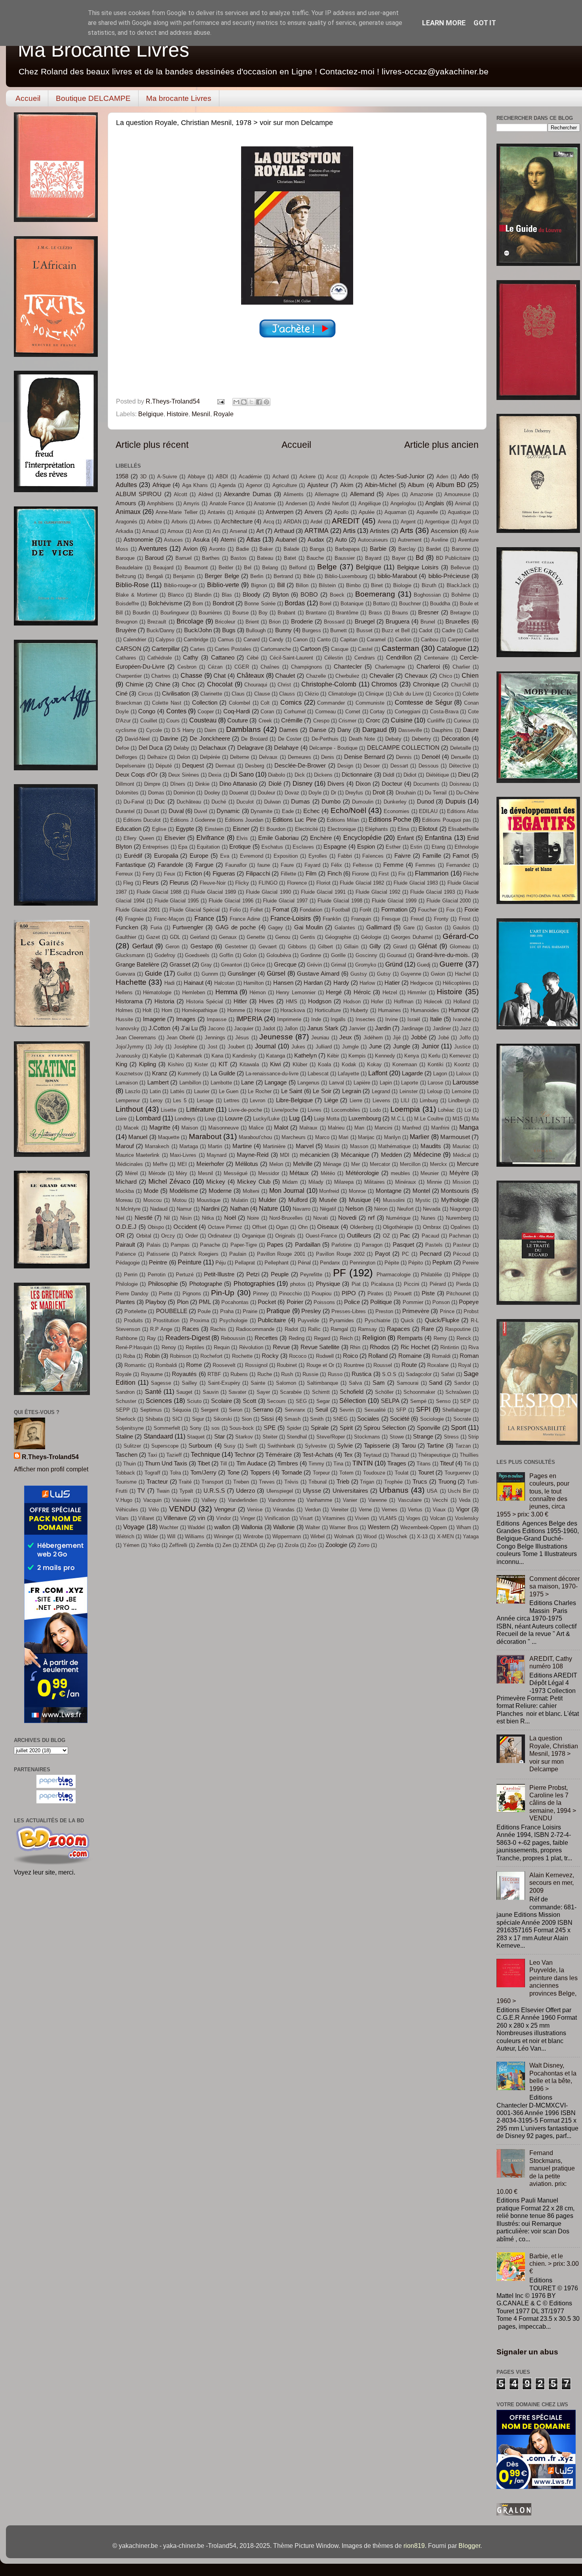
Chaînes (270, 667)
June (375, 1046)
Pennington (362, 1263)
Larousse (466, 1082)
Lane (247, 1082)
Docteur (392, 784)
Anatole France (227, 503)
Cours (173, 721)
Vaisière (181, 1500)
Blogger (469, 2546)
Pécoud (462, 1254)
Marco (322, 1137)
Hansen (283, 983)
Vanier (350, 1500)
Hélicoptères (457, 983)
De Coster (290, 739)
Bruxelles (457, 622)
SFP (401, 1410)
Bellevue (460, 568)
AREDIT (346, 521)
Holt (147, 1010)
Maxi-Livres (183, 1155)
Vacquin (152, 1500)
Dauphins (442, 730)
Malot (281, 1128)
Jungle (402, 1046)
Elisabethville (463, 829)
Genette (256, 937)
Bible (309, 576)
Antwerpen (280, 512)
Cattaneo (223, 658)
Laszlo (133, 1091)
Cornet (353, 712)
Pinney (261, 1294)
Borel (325, 604)
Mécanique (355, 1155)
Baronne (461, 549)
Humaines (390, 1010)
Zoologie (336, 1545)
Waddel (196, 1527)
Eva (225, 856)
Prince (447, 1311)
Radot (291, 1329)
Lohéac (446, 1110)
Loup (210, 1119)
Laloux (464, 1074)
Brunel (428, 622)
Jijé (397, 1038)
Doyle (315, 793)
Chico (446, 676)
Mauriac (462, 1146)
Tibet (204, 1463)
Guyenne (411, 974)
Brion (275, 622)
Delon (184, 757)
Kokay (374, 1064)
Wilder (151, 1536)
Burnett (339, 630)
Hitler (240, 1001)
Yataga (471, 1536)
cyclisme (126, 730)
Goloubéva (279, 955)
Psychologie (233, 1320)
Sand (436, 1383)
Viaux (439, 1510)
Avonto (217, 549)
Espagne (335, 847)
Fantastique (131, 865)
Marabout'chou (255, 1137)
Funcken (127, 927)
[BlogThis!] (244, 402)
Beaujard (163, 568)
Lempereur (128, 1100)
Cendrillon (399, 658)
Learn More (444, 23)
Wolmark (344, 1536)
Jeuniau (320, 1038)
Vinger (248, 1518)
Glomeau (460, 947)
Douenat (239, 793)
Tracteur (157, 1482)
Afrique (162, 485)
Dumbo (331, 802)
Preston (384, 1311)
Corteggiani (408, 712)
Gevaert (268, 947)
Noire (253, 1218)
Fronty (441, 919)
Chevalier (382, 676)
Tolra (175, 1473)
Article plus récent (152, 445)
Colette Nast (167, 703)
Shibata (154, 1419)
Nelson (354, 1209)
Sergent (210, 1410)
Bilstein (327, 585)
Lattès (177, 1091)
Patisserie (158, 1254)
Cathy (191, 658)
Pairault (125, 1245)
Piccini (412, 1284)
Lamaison (127, 1083)
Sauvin (211, 1392)
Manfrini (440, 1128)
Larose (435, 1083)
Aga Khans (195, 485)
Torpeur (321, 1473)
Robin (152, 1356)
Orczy (168, 1236)
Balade (291, 549)
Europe (199, 856)
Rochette (242, 1356)
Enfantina (438, 838)
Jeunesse (276, 1037)
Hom (167, 1010)
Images (186, 1019)
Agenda (227, 485)
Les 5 (180, 1100)
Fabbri (345, 856)
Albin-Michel (380, 485)
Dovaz (292, 793)
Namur (184, 1209)
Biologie (402, 585)
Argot (465, 522)
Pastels (434, 1245)
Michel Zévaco (169, 1181)
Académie (250, 477)
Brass (375, 613)
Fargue (204, 865)
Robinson (181, 1356)
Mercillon (410, 1164)
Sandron (125, 1392)
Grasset (180, 965)
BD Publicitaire (453, 558)
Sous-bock (242, 1428)
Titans (424, 1464)
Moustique (209, 1200)
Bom (198, 604)
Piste (428, 1293)
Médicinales (129, 1164)
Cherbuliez (347, 676)
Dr (334, 793)
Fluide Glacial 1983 (416, 883)
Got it (485, 23)
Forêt (365, 910)
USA (432, 1491)
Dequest (193, 766)
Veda (465, 1500)
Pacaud (430, 1236)
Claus (238, 694)
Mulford (298, 1200)
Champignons (307, 667)
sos (216, 1428)
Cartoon (310, 649)
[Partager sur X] (251, 402)
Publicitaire (272, 1320)
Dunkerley (395, 802)
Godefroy (165, 955)
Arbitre (154, 522)
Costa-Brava (444, 712)
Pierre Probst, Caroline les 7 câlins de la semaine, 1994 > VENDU (553, 1803)
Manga (469, 1127)
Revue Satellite (320, 1347)
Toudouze (374, 1473)
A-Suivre (167, 477)
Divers (336, 784)
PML (205, 1302)
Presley (311, 1311)
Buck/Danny (161, 630)
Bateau (265, 558)
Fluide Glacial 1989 (214, 892)
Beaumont (196, 568)
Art (260, 531)
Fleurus (179, 883)
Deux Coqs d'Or (137, 775)
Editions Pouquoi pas (446, 820)
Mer (356, 1164)
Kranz (160, 1073)
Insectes (365, 1019)
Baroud (154, 558)
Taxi (152, 1455)
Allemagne (327, 494)
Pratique (278, 1311)
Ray (151, 1338)
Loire (121, 1119)
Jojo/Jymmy (130, 1047)
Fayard (312, 865)
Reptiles (195, 1347)
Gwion (438, 974)
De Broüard (254, 739)
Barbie (378, 549)
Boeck (337, 595)
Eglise (159, 829)
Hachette (131, 982)
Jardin (383, 1028)
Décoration (456, 739)
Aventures (153, 548)
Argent (408, 522)
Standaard (158, 1436)
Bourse (241, 613)
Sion (247, 1419)
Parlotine (341, 1245)
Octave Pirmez (225, 1227)
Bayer (399, 558)
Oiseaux (328, 1227)
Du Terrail (436, 793)
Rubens (239, 1374)
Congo (147, 711)
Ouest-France (321, 1236)
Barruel (184, 558)
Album (416, 485)
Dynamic (228, 811)
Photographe (206, 1284)
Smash (292, 1419)
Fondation (311, 910)
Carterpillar (166, 649)
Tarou (409, 1446)
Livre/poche (285, 1110)
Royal (465, 1365)
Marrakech (157, 1146)
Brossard (334, 622)
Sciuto (194, 1401)
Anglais (435, 503)
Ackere (307, 477)
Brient (252, 622)
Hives (266, 1001)
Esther (393, 847)
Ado (464, 476)
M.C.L (398, 1119)
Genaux (228, 937)
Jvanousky (128, 1056)
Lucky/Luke (266, 1119)
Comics (291, 702)
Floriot (323, 883)
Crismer (347, 721)
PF (339, 1273)
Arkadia (124, 531)
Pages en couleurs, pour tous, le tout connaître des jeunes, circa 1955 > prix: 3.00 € (533, 1495)
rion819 (414, 2546)
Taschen (126, 1455)
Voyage (134, 1527)
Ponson (441, 1302)
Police (352, 1302)
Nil (167, 1218)
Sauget (184, 1392)
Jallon (291, 1028)
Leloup (435, 1091)
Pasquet (403, 1245)
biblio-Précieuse (449, 576)
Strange (423, 1437)
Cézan (215, 667)
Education (128, 829)
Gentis (308, 937)
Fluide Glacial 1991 (323, 892)
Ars (217, 531)
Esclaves (303, 847)
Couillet (149, 721)
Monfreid (329, 1191)
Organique (254, 1236)
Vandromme (282, 1500)
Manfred (412, 1128)
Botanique (352, 604)
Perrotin (157, 1275)
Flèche (471, 874)
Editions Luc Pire (294, 820)
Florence (297, 883)
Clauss (287, 694)
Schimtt (321, 1392)
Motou (179, 1200)
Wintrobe (253, 1536)
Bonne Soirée (260, 604)
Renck (464, 1338)
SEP (465, 1401)
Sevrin (347, 1410)
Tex (348, 1455)
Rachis (218, 1329)
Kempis (357, 1056)
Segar (323, 1401)
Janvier (357, 1028)
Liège (331, 1100)
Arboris (180, 522)
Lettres (232, 1100)
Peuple (280, 1274)
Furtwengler (188, 927)
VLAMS (388, 1518)
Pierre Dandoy (132, 1294)
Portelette (135, 1311)
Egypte (185, 829)
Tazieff (174, 1455)
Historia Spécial (204, 1002)
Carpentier (459, 640)
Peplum (442, 1262)
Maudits (431, 1146)
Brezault (157, 622)
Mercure (468, 1164)
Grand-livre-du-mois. (443, 955)
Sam (379, 1383)
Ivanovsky (127, 1028)
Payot (382, 1254)
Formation (394, 910)
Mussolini (394, 1200)
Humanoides (425, 1010)
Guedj (424, 965)
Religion (374, 1338)
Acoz (332, 477)
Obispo (156, 1227)
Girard (400, 947)
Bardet (434, 549)
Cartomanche (276, 649)
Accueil (28, 98)
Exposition (286, 856)
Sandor (462, 1383)
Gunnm (210, 974)
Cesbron (187, 667)
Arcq (269, 522)
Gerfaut (143, 946)
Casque (340, 649)
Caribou (430, 640)
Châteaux (250, 675)
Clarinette (211, 694)
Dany (344, 730)
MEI (182, 1164)
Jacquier (244, 1028)
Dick (300, 775)
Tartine (435, 1446)
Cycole (154, 730)
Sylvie (345, 1446)
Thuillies (469, 1455)
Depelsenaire (130, 766)
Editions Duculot (142, 820)
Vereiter (340, 1510)
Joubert (236, 1047)
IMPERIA (249, 1019)
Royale (223, 414)
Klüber (300, 1064)
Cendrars (365, 658)
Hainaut (194, 983)
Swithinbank (281, 1446)
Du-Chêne (467, 793)
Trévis (291, 1482)
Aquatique (459, 512)
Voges (413, 1518)
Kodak (349, 1064)
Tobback (125, 1473)
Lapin (386, 1083)
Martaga (189, 1146)
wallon (222, 1527)
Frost (465, 919)
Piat (356, 1284)
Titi (468, 1464)
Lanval (337, 1083)
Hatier (392, 983)
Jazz (466, 1028)
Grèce (258, 965)
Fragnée (134, 919)
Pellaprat (245, 1263)
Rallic (314, 1329)
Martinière (274, 1146)
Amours (126, 503)
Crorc (373, 720)
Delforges (126, 757)
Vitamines (334, 1518)
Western (379, 1527)
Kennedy (385, 1056)
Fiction (193, 874)
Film (311, 874)
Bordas (295, 603)
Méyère (459, 1173)
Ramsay (367, 1329)
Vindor (223, 1518)
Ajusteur (318, 485)
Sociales (368, 1419)
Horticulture (328, 1010)
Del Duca (151, 748)
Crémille (292, 720)
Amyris (191, 503)
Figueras (224, 874)
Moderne (220, 1191)
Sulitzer (132, 1446)
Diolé (275, 784)
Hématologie (157, 992)
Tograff (152, 1473)
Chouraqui (256, 685)
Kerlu (434, 1056)
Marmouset (455, 1137)
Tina (338, 1464)
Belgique (151, 414)
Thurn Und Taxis (166, 1463)
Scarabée (291, 1392)
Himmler (417, 992)
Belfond (298, 568)
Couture (238, 720)
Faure (287, 865)
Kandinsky (244, 1056)
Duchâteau (189, 802)
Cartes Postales (233, 649)
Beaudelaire (129, 568)
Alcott (181, 494)
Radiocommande (255, 1329)
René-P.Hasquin (134, 1347)
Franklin (332, 919)
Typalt (186, 1491)
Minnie (434, 1182)
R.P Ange (161, 1329)
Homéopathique (200, 1010)
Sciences (159, 1401)
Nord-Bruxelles (286, 1218)
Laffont (378, 1073)
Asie (474, 531)
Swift (251, 1446)
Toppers (261, 1473)
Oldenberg (362, 1227)
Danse (318, 730)
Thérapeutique (434, 1455)
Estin (416, 847)
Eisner (241, 829)
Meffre (160, 1164)
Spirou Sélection (385, 1428)
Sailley (189, 1383)
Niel (120, 1218)
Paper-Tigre (244, 1245)
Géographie (338, 937)
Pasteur (462, 1245)
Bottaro (381, 604)
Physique (328, 1284)
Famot (461, 856)
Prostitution (166, 1320)
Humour (459, 1010)
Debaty (393, 739)
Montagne (389, 1191)
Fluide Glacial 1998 (340, 901)
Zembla (205, 1545)
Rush (287, 1374)
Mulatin (240, 1200)
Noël (230, 1218)
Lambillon (190, 1083)
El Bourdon (272, 829)
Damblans (243, 729)
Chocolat (220, 684)
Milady (316, 1182)
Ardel (316, 522)
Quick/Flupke (442, 1320)
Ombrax (432, 1227)
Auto (341, 540)
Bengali (155, 576)
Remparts (410, 1338)
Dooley (212, 793)
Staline (124, 1437)
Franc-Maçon (169, 919)
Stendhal (297, 1437)
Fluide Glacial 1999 (394, 901)
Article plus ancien (441, 445)
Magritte (160, 1128)
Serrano (263, 1410)
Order (192, 1236)
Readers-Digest (188, 1338)
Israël (414, 1019)
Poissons (324, 1302)
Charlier (461, 667)
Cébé (253, 658)
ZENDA (249, 1545)
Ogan (282, 1227)
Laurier (202, 1091)
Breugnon (126, 622)
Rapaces (398, 1329)
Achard (281, 477)
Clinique (375, 694)
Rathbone (126, 1338)
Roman (469, 1356)
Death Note (362, 739)
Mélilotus (247, 1164)
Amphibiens (160, 503)
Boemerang (375, 594)
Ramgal (339, 1329)
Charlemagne (390, 667)
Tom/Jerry (204, 1473)
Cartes (198, 649)
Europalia (166, 856)
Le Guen (229, 1091)
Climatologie (342, 694)
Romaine (410, 1356)
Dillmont (125, 784)
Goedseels (197, 955)
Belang (270, 568)
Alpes (393, 494)
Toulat (402, 1473)
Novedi (347, 1218)
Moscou (152, 1200)
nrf (371, 1218)
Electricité (306, 829)
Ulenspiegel (280, 1491)
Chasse (191, 675)
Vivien (362, 1518)
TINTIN (363, 1463)
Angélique (370, 503)
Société (400, 1419)
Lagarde (412, 1073)
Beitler (226, 568)
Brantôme (347, 613)
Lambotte (221, 1083)
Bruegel (365, 622)
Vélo (154, 1510)
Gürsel (276, 973)
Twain (163, 1491)
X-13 (422, 1536)
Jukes (298, 1047)
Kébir (333, 1056)
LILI (405, 1100)
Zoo (312, 1545)
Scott (249, 1401)
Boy (263, 613)
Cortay (377, 712)
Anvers (314, 512)
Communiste (370, 703)
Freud (417, 919)
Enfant (405, 838)
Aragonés (126, 522)
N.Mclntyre (128, 1209)
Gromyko (366, 965)
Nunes (428, 1218)
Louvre (234, 1118)
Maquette (169, 1137)
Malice (256, 1128)
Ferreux (124, 874)
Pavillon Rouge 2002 (340, 1254)
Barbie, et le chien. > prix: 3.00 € (554, 2264)
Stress (451, 1437)
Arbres (204, 522)
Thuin (129, 1464)
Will (171, 1536)
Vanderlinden (243, 1500)
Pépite (392, 1263)
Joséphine (185, 1047)
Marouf (125, 1146)
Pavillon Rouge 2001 (281, 1254)
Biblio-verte (223, 585)
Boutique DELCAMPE (93, 98)
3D (143, 477)
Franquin (361, 919)
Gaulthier (126, 937)
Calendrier (135, 640)
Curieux (462, 721)
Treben (241, 1482)
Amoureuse (457, 494)
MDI (285, 1155)
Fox (451, 910)
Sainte (258, 1383)
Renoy (169, 1347)
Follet (257, 910)
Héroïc (362, 992)
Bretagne (460, 613)
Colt (265, 703)
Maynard (217, 1155)
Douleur (266, 793)
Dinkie (202, 784)
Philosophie (163, 1284)
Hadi (169, 983)
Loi (468, 1110)
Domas (156, 793)
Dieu (464, 775)
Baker (266, 549)
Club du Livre (408, 694)
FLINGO (268, 883)
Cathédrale (160, 658)
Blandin (203, 595)
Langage (276, 1082)
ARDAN (292, 522)
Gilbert (325, 947)
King (121, 1064)
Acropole (359, 477)
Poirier (295, 1302)
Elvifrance (210, 838)
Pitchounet (458, 1294)
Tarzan (463, 1446)
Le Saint (292, 1091)
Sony (196, 1428)
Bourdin (141, 613)
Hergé (334, 992)
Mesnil (201, 414)
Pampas (180, 1245)
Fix (402, 874)
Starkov (244, 1437)
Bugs (229, 630)
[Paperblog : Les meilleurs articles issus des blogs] (56, 1786)
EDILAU (428, 811)
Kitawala (249, 1064)
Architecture (237, 521)
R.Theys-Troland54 (50, 1457)
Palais (154, 1245)
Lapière (362, 1083)
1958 (122, 476)
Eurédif (133, 856)
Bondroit (223, 603)
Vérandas (284, 1510)
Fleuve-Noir (213, 883)
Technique (205, 1454)
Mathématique (394, 1146)
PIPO (349, 1293)
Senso (443, 1401)
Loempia (405, 1109)
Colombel (240, 703)
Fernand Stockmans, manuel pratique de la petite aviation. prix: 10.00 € (536, 2172)
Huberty (359, 1010)
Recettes (266, 1338)
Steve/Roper (331, 1437)
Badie (242, 549)
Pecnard (431, 1254)
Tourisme (126, 1482)
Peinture (190, 1262)
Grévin (314, 965)
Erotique (240, 847)
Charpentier (129, 676)
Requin (222, 1347)
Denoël (431, 757)
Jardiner (442, 1028)
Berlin (257, 576)
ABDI (222, 477)
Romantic (135, 1365)
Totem (346, 1473)
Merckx (438, 1164)
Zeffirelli (178, 1545)
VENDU (183, 1509)
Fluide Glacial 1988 (159, 892)
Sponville (429, 1428)
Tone (233, 1473)
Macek (131, 1128)
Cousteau (203, 720)
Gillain (351, 947)
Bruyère (126, 630)
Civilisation (176, 694)
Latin (155, 1091)
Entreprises (156, 847)
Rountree (354, 1365)
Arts (407, 530)
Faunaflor (236, 865)
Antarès (216, 512)
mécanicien (315, 1155)
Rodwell (325, 1356)
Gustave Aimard (318, 974)
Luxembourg (365, 1118)
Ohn (303, 1227)
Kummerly (189, 1074)
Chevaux (416, 676)
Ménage (332, 1164)
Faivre (402, 856)
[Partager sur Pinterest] (266, 402)
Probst (471, 1311)
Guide (153, 973)
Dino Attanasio (238, 784)
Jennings (215, 1038)
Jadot (269, 1028)
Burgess (312, 630)
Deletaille (461, 748)
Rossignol (256, 1365)
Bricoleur (225, 622)
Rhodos (380, 1347)
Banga (317, 549)
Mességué (236, 1173)
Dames (289, 730)
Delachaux (213, 748)
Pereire (471, 1263)
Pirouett (403, 1294)
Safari (448, 1374)
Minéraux (406, 1182)
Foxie (472, 910)
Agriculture (285, 485)
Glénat (427, 946)
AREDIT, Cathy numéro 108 (551, 1662)
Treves (267, 1482)
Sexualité (375, 1410)
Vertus (415, 1510)
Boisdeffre (127, 604)
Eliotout (428, 829)
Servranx (295, 1410)
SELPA (390, 1401)
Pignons (192, 1294)
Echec (312, 811)
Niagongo (460, 1209)
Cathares (126, 658)
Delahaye (286, 748)
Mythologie (455, 1200)
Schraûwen (458, 1392)
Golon (250, 955)
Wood (370, 1536)
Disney (302, 783)
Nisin (186, 1218)
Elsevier (175, 838)
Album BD (451, 485)
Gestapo (202, 946)
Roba (129, 1356)
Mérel (131, 1173)
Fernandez (458, 865)
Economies (397, 811)
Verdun (313, 1510)
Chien (470, 675)
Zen (227, 1545)
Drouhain (406, 793)
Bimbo (353, 585)
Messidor (269, 1173)
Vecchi (440, 1500)
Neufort (405, 1209)
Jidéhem (373, 1038)
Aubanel (286, 540)
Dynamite (262, 811)
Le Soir (322, 1091)
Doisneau (460, 784)
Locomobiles (346, 1110)
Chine (163, 684)
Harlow (367, 983)
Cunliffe (436, 721)
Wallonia (252, 1527)
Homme (236, 1010)
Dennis (404, 757)
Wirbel (318, 1536)
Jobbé (419, 1037)
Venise (255, 1510)
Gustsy (359, 974)
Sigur (198, 1419)
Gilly (375, 946)
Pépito (416, 1263)
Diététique (437, 775)
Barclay (407, 549)
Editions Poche (390, 819)
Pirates (376, 1294)
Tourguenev (458, 1473)
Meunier (430, 1173)
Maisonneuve (223, 1128)
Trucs (420, 1482)
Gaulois (462, 928)
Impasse (217, 1019)
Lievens (381, 1100)
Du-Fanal (134, 802)
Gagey (276, 928)
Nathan (239, 1209)
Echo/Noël (348, 810)
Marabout (205, 1136)
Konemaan (405, 1064)
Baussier (345, 558)
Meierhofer (210, 1164)
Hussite (124, 1019)
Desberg (255, 766)
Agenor (254, 485)
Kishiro (176, 1064)
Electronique (342, 829)
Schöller (384, 1392)
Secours (276, 1401)
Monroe (357, 1191)
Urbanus (394, 1490)
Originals (285, 1236)
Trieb (343, 1482)
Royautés (184, 1374)
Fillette (288, 874)
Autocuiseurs (373, 540)
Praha (227, 1311)
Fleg (128, 883)
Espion (366, 847)
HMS (292, 1002)
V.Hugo (124, 1500)
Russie (310, 1374)
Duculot (245, 802)
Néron (381, 1209)
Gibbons (297, 947)
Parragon (372, 1245)
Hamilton (254, 983)
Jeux (346, 1037)
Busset (364, 630)
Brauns (400, 613)
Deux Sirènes (184, 775)
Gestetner (236, 947)
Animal (463, 503)
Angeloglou (403, 503)
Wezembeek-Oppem (424, 1527)
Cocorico (443, 694)
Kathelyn (305, 1056)
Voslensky (467, 1518)
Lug (294, 1118)
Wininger (224, 1536)
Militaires (375, 1182)
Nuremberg (458, 1218)
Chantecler (348, 667)
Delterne (240, 757)
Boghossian (427, 595)
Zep (271, 1545)
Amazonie (422, 494)
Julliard (324, 1047)
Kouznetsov (129, 1074)
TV (141, 1491)
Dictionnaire (357, 775)
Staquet (196, 1437)
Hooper (263, 1010)
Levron (258, 1100)
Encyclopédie (362, 838)
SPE (270, 1428)
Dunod (425, 802)
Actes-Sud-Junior (402, 476)
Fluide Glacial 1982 (362, 883)
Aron (198, 531)
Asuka (201, 540)
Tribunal (318, 1482)
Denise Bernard (364, 757)
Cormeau (325, 712)
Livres (315, 1110)
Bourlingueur (175, 613)
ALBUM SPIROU (139, 494)
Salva (355, 1383)
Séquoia (182, 1410)
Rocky (270, 1356)
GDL (175, 937)
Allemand (362, 494)
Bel (248, 568)
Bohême (461, 595)
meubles (400, 1173)
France (204, 918)
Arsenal (238, 531)
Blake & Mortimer (136, 595)
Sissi (267, 1419)
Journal (265, 1046)
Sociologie (432, 1419)
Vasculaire (410, 1500)
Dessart (399, 766)
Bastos (239, 558)
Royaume (152, 1374)
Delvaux (268, 757)
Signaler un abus (527, 2352)
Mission (461, 1182)
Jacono (216, 1028)
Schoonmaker (419, 1392)
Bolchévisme (165, 603)
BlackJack (459, 585)
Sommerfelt (167, 1428)
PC (405, 1254)
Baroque (125, 558)
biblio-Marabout (397, 576)
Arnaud (150, 531)
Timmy (316, 1464)
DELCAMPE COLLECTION (403, 748)
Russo (335, 1374)
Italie (436, 1019)
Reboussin (233, 1338)
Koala (324, 1064)
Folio (235, 910)
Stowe (397, 1437)
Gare (409, 928)
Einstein (214, 829)
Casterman (400, 648)
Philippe (461, 1275)
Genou (283, 937)
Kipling (147, 1064)
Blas (227, 595)
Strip (473, 1437)
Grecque (285, 965)
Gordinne (311, 955)
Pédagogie (128, 1263)
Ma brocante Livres (179, 98)
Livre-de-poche (245, 1110)
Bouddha (440, 604)
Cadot (426, 630)
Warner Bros (344, 1527)
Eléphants (377, 829)
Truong (447, 1482)
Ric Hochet (415, 1347)
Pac (405, 1236)
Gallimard (379, 927)
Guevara (125, 974)
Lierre (356, 1100)
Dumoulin (363, 802)
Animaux (128, 512)
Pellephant (277, 1263)
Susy (230, 1446)
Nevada (432, 1209)
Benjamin (184, 576)
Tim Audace (252, 1463)
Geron (172, 947)
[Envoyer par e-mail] (236, 402)
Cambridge (196, 640)
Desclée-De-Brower (300, 766)
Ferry (148, 874)
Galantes (345, 928)
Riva (474, 1347)
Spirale (320, 1428)
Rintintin (450, 1347)
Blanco (176, 595)
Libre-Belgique (294, 1100)
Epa (183, 847)
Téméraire (279, 1455)
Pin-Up (223, 1293)
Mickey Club (254, 1182)
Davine (169, 739)
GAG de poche (236, 927)
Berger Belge (222, 576)
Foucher (427, 910)
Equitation (208, 847)
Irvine (392, 1019)
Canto (324, 640)
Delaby (181, 748)
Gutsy (384, 974)
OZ (386, 1236)
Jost (212, 1047)
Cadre (449, 630)
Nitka (208, 1218)
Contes (176, 711)
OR (120, 1236)
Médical (462, 1155)
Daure (471, 730)
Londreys (185, 1119)
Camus (226, 640)
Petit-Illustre (219, 1274)
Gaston (434, 928)
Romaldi (441, 1356)
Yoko (154, 1545)
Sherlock (126, 1419)
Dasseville (410, 730)
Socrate (462, 1419)
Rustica (361, 1374)
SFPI (423, 1409)
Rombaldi (166, 1365)
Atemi (228, 540)
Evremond (252, 856)
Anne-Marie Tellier (176, 512)
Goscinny (366, 955)
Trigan (367, 1482)
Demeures (300, 757)
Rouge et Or (320, 1365)
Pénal (304, 1263)
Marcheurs (294, 1137)
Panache (210, 1245)
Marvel (305, 1146)
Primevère (416, 1311)
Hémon (258, 992)
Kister (201, 1064)
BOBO (309, 595)
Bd (420, 557)
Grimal (339, 965)
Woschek (397, 1536)
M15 (457, 1119)
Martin (215, 1146)
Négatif (328, 1209)
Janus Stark (323, 1028)
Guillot (184, 974)
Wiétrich (125, 1536)
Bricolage (190, 621)
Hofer (377, 1002)
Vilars (122, 1518)
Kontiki (436, 1064)
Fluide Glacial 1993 (433, 892)
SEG (301, 1401)
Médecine (427, 1154)
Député (164, 766)
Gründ (394, 964)
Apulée (367, 512)
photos (298, 1284)
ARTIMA (317, 531)
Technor (245, 1455)
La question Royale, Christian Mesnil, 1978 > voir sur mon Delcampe (554, 1753)
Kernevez (460, 1056)
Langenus (308, 1083)
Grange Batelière (137, 965)
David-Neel (137, 739)
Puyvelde (308, 1320)
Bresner (428, 612)
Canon (300, 640)
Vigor (463, 1509)
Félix (337, 865)
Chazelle (316, 676)
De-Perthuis (325, 739)
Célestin (334, 658)
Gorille (338, 955)
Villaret (146, 1518)
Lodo (375, 1110)
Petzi (253, 1274)
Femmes (425, 865)
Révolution (251, 1347)
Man (359, 1128)
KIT (223, 1064)
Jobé (443, 1038)
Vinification (277, 1518)
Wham (464, 1527)
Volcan (438, 1518)
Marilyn (392, 1137)
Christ (284, 685)
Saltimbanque (322, 1383)
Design (345, 766)
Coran (267, 712)
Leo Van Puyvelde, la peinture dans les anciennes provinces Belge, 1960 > (537, 1982)
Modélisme (184, 1191)
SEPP (123, 1410)
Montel (421, 1191)
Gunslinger (242, 974)
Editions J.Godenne (193, 820)
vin (201, 1518)
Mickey (216, 1182)
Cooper (206, 712)
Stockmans (367, 1437)
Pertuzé (185, 1275)
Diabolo (277, 775)
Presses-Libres (349, 1311)
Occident (185, 1227)
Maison (190, 1128)
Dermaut (225, 766)
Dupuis (456, 801)
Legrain (352, 1091)
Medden (391, 1155)
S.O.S (389, 1374)
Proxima (200, 1320)
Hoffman (404, 1002)
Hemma (226, 992)
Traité (185, 1482)
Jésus (242, 1038)
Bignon (259, 585)
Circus (145, 694)
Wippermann (287, 1536)
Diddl (389, 775)
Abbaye (196, 477)
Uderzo (245, 1491)
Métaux (299, 1173)
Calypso (165, 640)
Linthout (129, 1109)
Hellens (124, 992)
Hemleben (194, 992)
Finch (335, 874)
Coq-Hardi (237, 711)
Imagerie (154, 1019)
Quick (407, 1320)
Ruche (265, 1374)
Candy (276, 640)
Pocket (267, 1302)
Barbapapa (347, 549)
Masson (359, 1146)
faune (264, 865)
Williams (195, 1536)
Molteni (251, 1191)
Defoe (122, 748)
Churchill (461, 685)
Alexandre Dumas (247, 494)
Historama (129, 1001)
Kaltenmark (189, 1056)
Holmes (124, 1010)
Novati (320, 1218)
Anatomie (265, 503)
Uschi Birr (459, 1491)
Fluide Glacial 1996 (231, 901)
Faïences (373, 856)
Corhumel (295, 712)
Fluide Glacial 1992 (378, 892)
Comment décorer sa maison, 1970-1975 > (554, 1586)
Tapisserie (377, 1446)
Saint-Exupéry (224, 1383)
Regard (322, 1338)
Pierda (463, 1284)
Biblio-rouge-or (180, 585)
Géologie (371, 937)
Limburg (429, 1100)
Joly (159, 1047)
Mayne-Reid (253, 1155)
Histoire (178, 414)
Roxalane (438, 1365)
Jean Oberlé (180, 1038)
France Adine (245, 919)
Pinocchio (290, 1294)
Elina (403, 829)
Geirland (200, 937)
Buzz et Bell (396, 630)
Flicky (242, 883)
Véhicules (127, 1510)
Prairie (250, 1311)
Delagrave (250, 748)
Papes (275, 1245)
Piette (165, 1294)
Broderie (302, 622)
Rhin (355, 1347)
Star (220, 1437)
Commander (331, 703)
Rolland (378, 1356)
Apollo (341, 512)
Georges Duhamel (412, 937)
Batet (290, 558)
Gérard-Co (461, 936)
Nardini (210, 1209)
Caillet (472, 630)
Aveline (440, 540)
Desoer (372, 766)
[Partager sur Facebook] (259, 402)
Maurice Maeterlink (138, 1155)
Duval (176, 811)
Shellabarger (456, 1410)
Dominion (184, 793)
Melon (276, 1164)
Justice (462, 1047)
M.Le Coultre (429, 1119)
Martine (242, 1146)
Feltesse (363, 865)
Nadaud (159, 1209)
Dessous (429, 766)
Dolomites (127, 793)
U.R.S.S (214, 1491)
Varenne (378, 1500)
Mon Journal (287, 1190)
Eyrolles (318, 856)
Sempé (418, 1401)
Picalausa (382, 1284)
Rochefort (211, 1356)
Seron (236, 1410)
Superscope (165, 1446)
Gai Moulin (308, 927)
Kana (217, 1056)
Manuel (138, 1137)
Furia (156, 928)
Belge (327, 567)
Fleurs (151, 883)
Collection (205, 703)
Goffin (226, 955)
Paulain (238, 1254)
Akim (347, 485)
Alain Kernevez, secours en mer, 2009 (552, 1883)
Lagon (440, 1074)
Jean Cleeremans (136, 1038)
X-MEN (445, 1536)
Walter (313, 1527)
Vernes (390, 1510)
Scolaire (222, 1401)
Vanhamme (319, 1500)
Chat (220, 676)
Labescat (318, 1074)
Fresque (391, 919)
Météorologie (362, 1173)
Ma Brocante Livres (104, 50)
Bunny (283, 630)
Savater (237, 1392)
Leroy (156, 1100)
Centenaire (436, 658)
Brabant (286, 613)
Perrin (131, 1275)
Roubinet (287, 1365)
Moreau (124, 1200)
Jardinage (412, 1028)
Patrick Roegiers (199, 1254)
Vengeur (225, 1509)
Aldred (206, 494)
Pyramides (342, 1320)
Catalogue (451, 648)
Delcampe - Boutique (333, 748)
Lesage (205, 1100)
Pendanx (330, 1263)
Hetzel (390, 992)
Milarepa (344, 1182)
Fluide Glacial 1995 (177, 901)
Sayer (263, 1392)
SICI (177, 1419)
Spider (294, 1428)
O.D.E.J (126, 1227)
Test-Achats (318, 1455)
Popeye (469, 1302)
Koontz (462, 1064)
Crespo (321, 721)
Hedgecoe (422, 983)
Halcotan (224, 983)
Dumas (301, 802)
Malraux (308, 1128)
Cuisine (402, 720)
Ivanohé (462, 1019)
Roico (350, 1356)
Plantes (125, 1302)
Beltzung (126, 576)
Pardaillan (308, 1245)
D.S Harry (183, 730)
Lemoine (461, 1091)
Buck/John (198, 630)
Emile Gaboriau (278, 838)
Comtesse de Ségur (423, 702)
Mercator (380, 1164)
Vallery (209, 1500)
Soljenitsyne (130, 1428)
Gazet (153, 937)
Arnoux (176, 531)
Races (191, 1329)
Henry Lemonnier (296, 992)
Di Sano (242, 774)
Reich (346, 1338)
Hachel (463, 974)
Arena (384, 522)
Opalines (461, 1227)
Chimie (135, 684)
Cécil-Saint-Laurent (291, 658)
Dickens (323, 775)
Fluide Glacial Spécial (195, 910)
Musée (328, 1200)
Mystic (423, 1200)
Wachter (169, 1527)
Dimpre (152, 784)
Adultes (126, 485)
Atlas (253, 539)
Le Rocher (260, 1091)
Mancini (383, 1128)
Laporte (410, 1083)
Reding (297, 1338)
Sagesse (161, 1383)
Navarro (301, 1209)
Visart (306, 1518)
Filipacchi (258, 874)
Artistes (380, 531)
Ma (475, 1119)
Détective (460, 766)
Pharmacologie (394, 1275)
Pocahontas (235, 1302)
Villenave (175, 1518)
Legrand (381, 1091)
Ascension (444, 531)
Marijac (366, 1137)
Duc (160, 802)
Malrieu (336, 1128)
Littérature (200, 1109)
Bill (281, 585)
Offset (259, 1227)
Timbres (288, 1463)
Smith (317, 1419)
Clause (262, 694)
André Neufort (333, 503)
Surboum (200, 1446)
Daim (210, 730)
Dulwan (272, 802)
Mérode (157, 1173)
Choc (189, 684)
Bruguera (398, 622)
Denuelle (461, 757)
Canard (252, 640)
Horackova (293, 1010)
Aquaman (395, 512)
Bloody (252, 595)
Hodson (352, 1002)
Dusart (152, 811)
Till (223, 1464)
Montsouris (455, 1191)
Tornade (292, 1473)
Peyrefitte (311, 1275)
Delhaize (157, 757)
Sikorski (223, 1419)
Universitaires (350, 1491)
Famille (432, 856)
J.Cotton (159, 1028)
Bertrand (283, 576)
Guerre (451, 964)
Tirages (397, 1463)
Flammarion (432, 873)
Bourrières (210, 613)
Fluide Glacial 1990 (268, 892)
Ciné (122, 694)
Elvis (242, 838)
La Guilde (223, 1073)
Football (341, 910)
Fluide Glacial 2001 (138, 910)
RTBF (214, 1374)
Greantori (231, 965)
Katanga (276, 1056)
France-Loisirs (291, 918)
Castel (365, 649)
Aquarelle (427, 512)
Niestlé (144, 1218)
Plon (183, 1302)
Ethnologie (467, 847)
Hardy (341, 983)
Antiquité (245, 512)
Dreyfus (354, 793)
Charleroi (428, 667)
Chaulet (285, 676)
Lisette (168, 1110)
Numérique (398, 1218)
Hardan (313, 983)
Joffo (465, 1038)
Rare (428, 1329)
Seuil (321, 1410)
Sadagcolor (419, 1374)
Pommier (413, 1302)
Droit (379, 792)
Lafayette (348, 1074)
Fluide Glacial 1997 (285, 901)
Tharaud (400, 1455)
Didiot (410, 775)
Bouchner (410, 604)
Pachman (460, 1236)
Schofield (352, 1392)
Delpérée (210, 757)
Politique (381, 1302)
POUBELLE (172, 1311)
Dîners (178, 784)
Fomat (281, 910)
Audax (316, 540)
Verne (365, 1510)
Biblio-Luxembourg (346, 576)
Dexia (215, 775)
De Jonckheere (210, 739)
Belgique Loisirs (418, 567)
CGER (242, 667)
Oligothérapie (398, 1227)
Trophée (393, 1482)
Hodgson (320, 1001)
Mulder (267, 1200)
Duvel (201, 811)
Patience (126, 1254)
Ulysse (312, 1491)
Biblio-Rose (132, 585)
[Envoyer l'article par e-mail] (220, 401)
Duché (219, 802)
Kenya (412, 1056)
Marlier (419, 1137)
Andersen (296, 503)
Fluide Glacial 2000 (449, 901)
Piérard (438, 1284)
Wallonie (284, 1527)
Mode (151, 1191)
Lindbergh (459, 1100)
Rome (194, 1365)
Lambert (158, 1082)
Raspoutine (458, 1329)
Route (409, 1365)
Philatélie (431, 1275)
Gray (206, 965)
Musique (360, 1200)
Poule (204, 1311)
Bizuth (429, 585)
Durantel (125, 811)
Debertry (421, 739)
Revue (281, 1347)
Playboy (156, 1302)
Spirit (346, 1428)
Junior (430, 1046)
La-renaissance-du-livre (272, 1074)
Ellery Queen (139, 838)
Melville (303, 1164)
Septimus (151, 1410)
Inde (316, 1019)
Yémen (131, 1545)
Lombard (148, 1118)
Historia (164, 1001)
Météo (328, 1173)
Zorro (363, 1545)
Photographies (254, 1283)
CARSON (128, 649)
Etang (438, 847)
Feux (170, 874)
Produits (133, 1320)
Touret (426, 1473)
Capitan (349, 640)
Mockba (125, 1191)
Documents (426, 784)
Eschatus (272, 847)
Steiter (270, 1437)
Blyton (281, 595)
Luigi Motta (327, 1119)
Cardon (403, 640)
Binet (377, 585)
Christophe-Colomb (329, 684)
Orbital (144, 1236)
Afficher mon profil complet (51, 1469)
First (384, 874)
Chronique (426, 684)
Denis (328, 757)
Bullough (256, 630)
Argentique (437, 522)
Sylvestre (316, 1446)
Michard (126, 1182)
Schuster (126, 1401)
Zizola (292, 1545)
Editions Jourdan (244, 820)
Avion (190, 549)
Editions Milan (343, 820)
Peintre (158, 1262)
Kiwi (275, 1064)
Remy (440, 1338)
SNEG (340, 1419)
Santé (153, 1391)
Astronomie (138, 540)
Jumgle (350, 1047)
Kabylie (158, 1056)
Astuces (173, 540)
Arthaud (284, 531)
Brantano (316, 613)
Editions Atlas (463, 811)
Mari (343, 1137)
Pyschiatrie (378, 1320)
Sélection (353, 1401)
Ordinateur (220, 1236)
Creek (265, 721)
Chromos (384, 684)
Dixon (363, 784)
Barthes (211, 558)
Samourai (408, 1383)
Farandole (170, 865)
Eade (288, 811)
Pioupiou (321, 1294)
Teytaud (372, 1455)
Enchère (321, 838)
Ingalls (338, 1019)
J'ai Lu (189, 1028)
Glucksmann (130, 955)
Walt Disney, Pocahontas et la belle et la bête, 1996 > (553, 2077)
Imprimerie (289, 1019)
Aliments (294, 494)
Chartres (161, 676)
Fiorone (360, 874)
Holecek (433, 1002)
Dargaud (375, 730)
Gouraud (397, 955)
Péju (221, 1263)
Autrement (410, 540)
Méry (182, 1173)
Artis (349, 531)
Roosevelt (224, 1365)
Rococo (298, 1356)
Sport (458, 1427)
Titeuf (447, 1463)
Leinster (409, 1091)
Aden (442, 477)
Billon (302, 585)
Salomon (286, 1383)
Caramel (376, 640)
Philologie (127, 1284)
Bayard (373, 558)
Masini (332, 1146)
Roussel (383, 1365)
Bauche (315, 558)
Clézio (312, 694)
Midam (290, 1182)
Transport (212, 1482)
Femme (393, 865)
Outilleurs (359, 1236)
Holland (462, 1002)
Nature (268, 1208)
